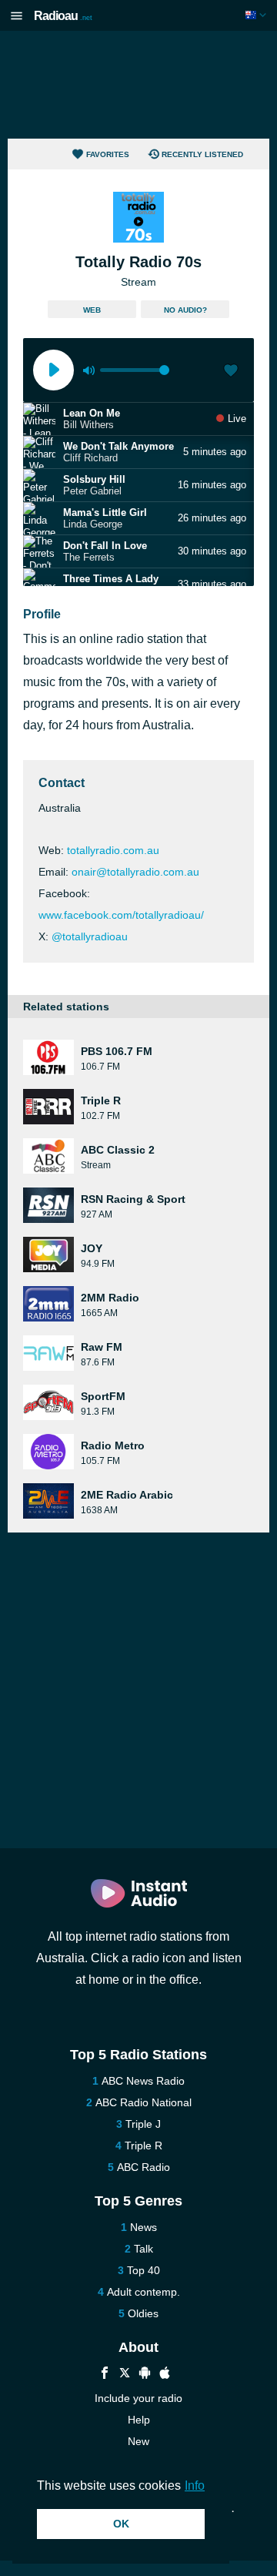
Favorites (108, 154)
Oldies (143, 2313)
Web (92, 310)
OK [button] (121, 2524)
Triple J (143, 2124)
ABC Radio (144, 2167)
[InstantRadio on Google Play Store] (145, 2375)
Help (139, 2420)
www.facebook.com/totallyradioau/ (121, 915)
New (138, 2441)
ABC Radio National (144, 2102)
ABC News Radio (143, 2081)
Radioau (63, 16)
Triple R (144, 2146)
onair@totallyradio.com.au (135, 872)
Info (195, 2486)
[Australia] (257, 15)
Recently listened (202, 154)
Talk (144, 2249)
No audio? (185, 310)
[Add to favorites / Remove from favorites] (231, 372)
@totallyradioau (90, 936)
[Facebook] (105, 2375)
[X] (125, 2375)
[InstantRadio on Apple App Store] (165, 2375)
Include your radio (138, 2398)
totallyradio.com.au (113, 850)
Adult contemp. (144, 2292)
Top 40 (144, 2270)
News (144, 2227)
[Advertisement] (138, 85)
